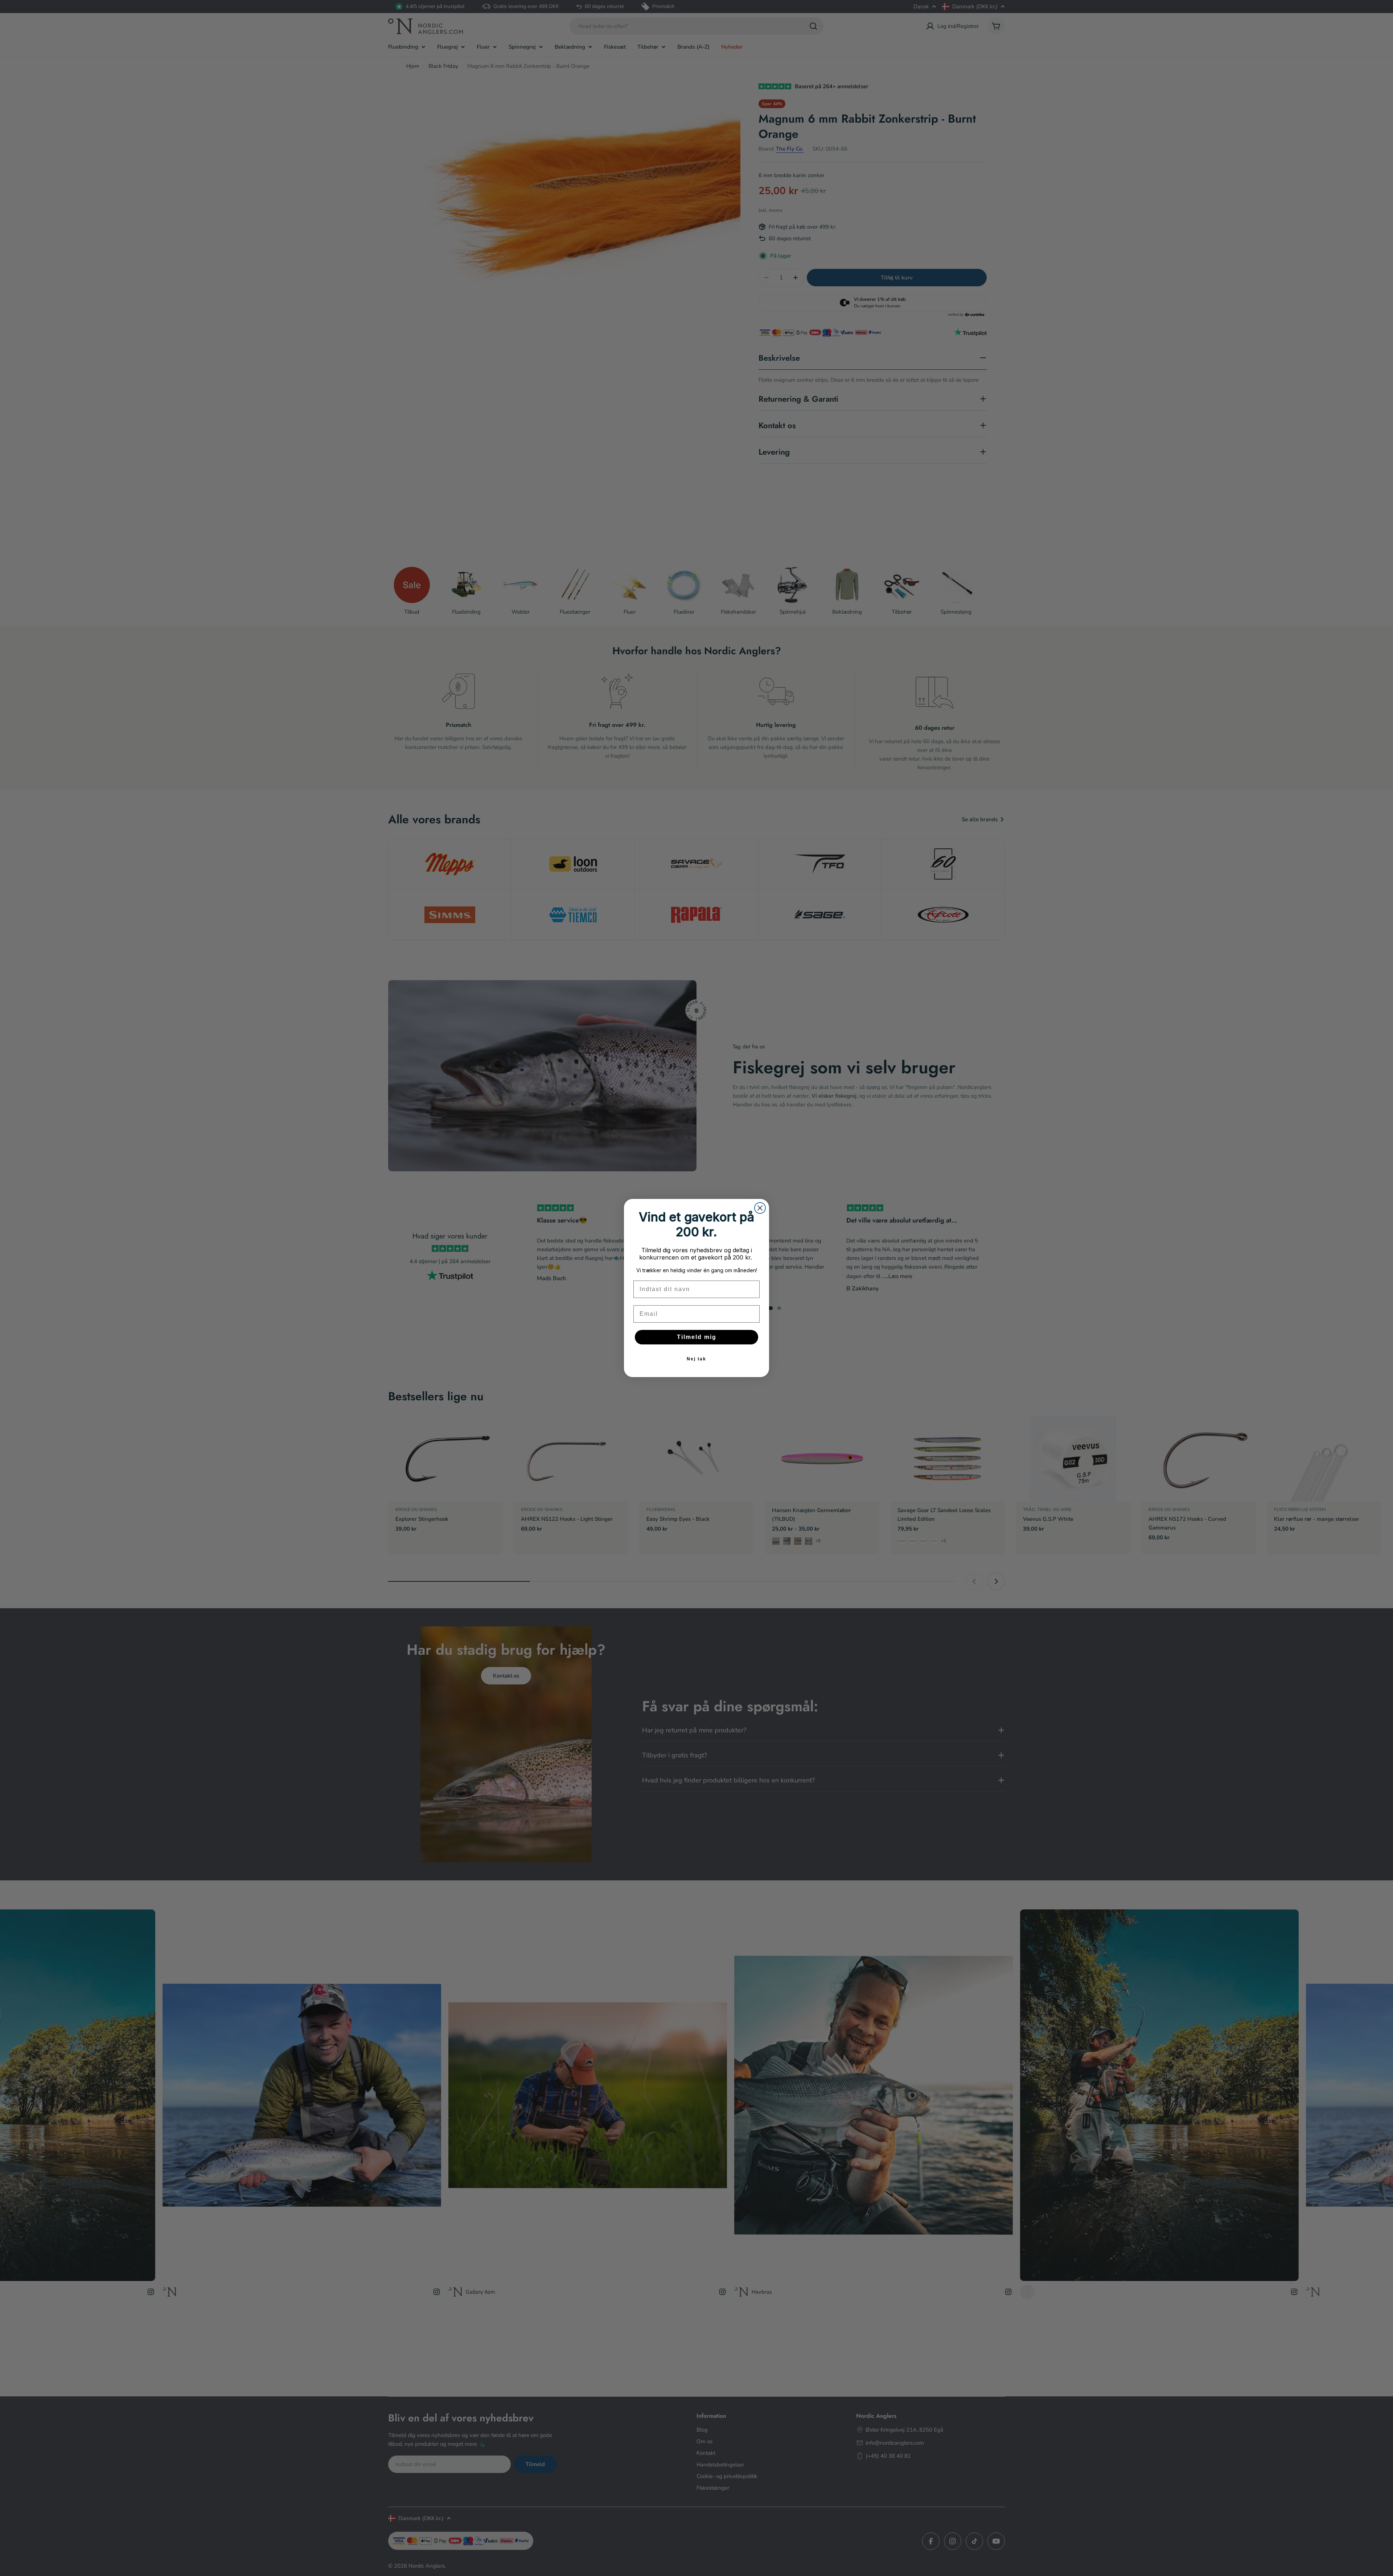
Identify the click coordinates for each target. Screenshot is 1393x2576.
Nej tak (696, 1359)
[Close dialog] (760, 1208)
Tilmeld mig (697, 1337)
